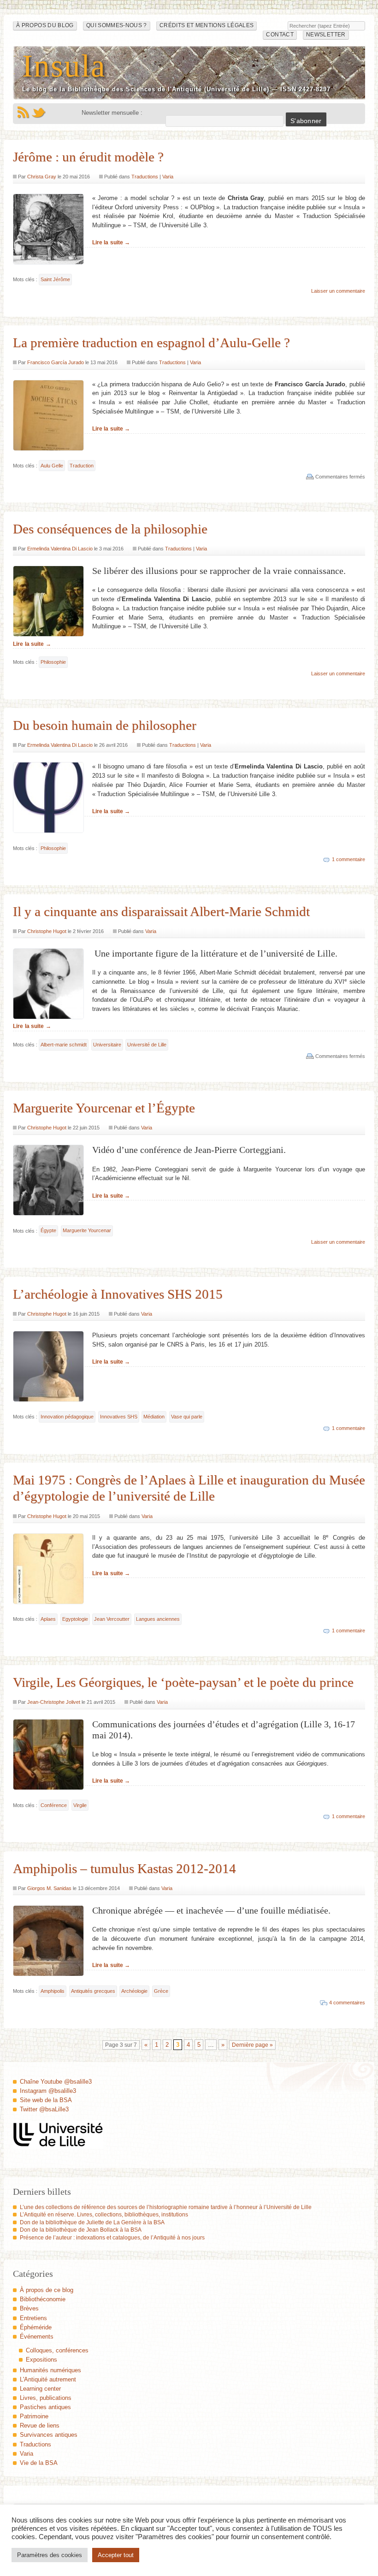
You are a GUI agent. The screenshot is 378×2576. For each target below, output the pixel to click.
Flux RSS (23, 112)
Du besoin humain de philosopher (105, 725)
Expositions (41, 2360)
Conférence (54, 1805)
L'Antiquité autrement (48, 2379)
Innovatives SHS (119, 1417)
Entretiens (33, 2318)
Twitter (39, 112)
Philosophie (53, 662)
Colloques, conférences (57, 2350)
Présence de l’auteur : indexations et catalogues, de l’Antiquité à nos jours (112, 2238)
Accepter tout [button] (116, 2555)
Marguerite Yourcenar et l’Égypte (104, 1108)
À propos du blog (45, 25)
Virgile (80, 1805)
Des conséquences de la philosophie (110, 529)
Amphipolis (53, 1991)
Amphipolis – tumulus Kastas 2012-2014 (124, 1868)
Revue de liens (40, 2425)
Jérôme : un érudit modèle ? (88, 157)
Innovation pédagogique (67, 1417)
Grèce (161, 1991)
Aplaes (48, 1619)
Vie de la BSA (39, 2463)
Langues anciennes (158, 1619)
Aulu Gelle (52, 466)
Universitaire (107, 1045)
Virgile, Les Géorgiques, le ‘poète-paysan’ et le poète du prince (183, 1682)
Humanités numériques (50, 2370)
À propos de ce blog (47, 2290)
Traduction (82, 466)
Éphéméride (36, 2327)
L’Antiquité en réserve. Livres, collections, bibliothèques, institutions (104, 2215)
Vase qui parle (187, 1417)
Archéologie (134, 1991)
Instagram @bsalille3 (48, 2091)
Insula (64, 66)
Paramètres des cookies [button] (50, 2555)
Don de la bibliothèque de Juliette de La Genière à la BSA (92, 2222)
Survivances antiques (49, 2435)
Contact (280, 35)
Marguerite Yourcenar (87, 1230)
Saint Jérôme (55, 279)
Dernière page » (252, 2045)
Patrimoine (34, 2416)
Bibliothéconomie (43, 2299)
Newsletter (326, 35)
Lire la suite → (111, 242)
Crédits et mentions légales (207, 25)
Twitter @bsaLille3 (44, 2109)
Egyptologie (75, 1619)
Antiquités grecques (93, 1991)
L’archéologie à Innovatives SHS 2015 (118, 1294)
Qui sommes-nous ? (117, 25)
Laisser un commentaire (338, 291)
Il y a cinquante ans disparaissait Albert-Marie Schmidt (161, 911)
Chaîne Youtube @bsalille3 (56, 2082)
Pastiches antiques (45, 2407)
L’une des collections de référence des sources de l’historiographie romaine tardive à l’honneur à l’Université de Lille (166, 2207)
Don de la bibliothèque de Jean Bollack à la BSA (81, 2230)
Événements (37, 2337)
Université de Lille (147, 1045)
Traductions (145, 177)
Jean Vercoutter (112, 1619)
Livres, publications (46, 2398)
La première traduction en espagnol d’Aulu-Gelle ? (151, 343)
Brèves (29, 2308)
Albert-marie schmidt (64, 1045)
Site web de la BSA (46, 2100)
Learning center (40, 2389)
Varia (168, 177)
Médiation (154, 1417)
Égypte (48, 1230)
